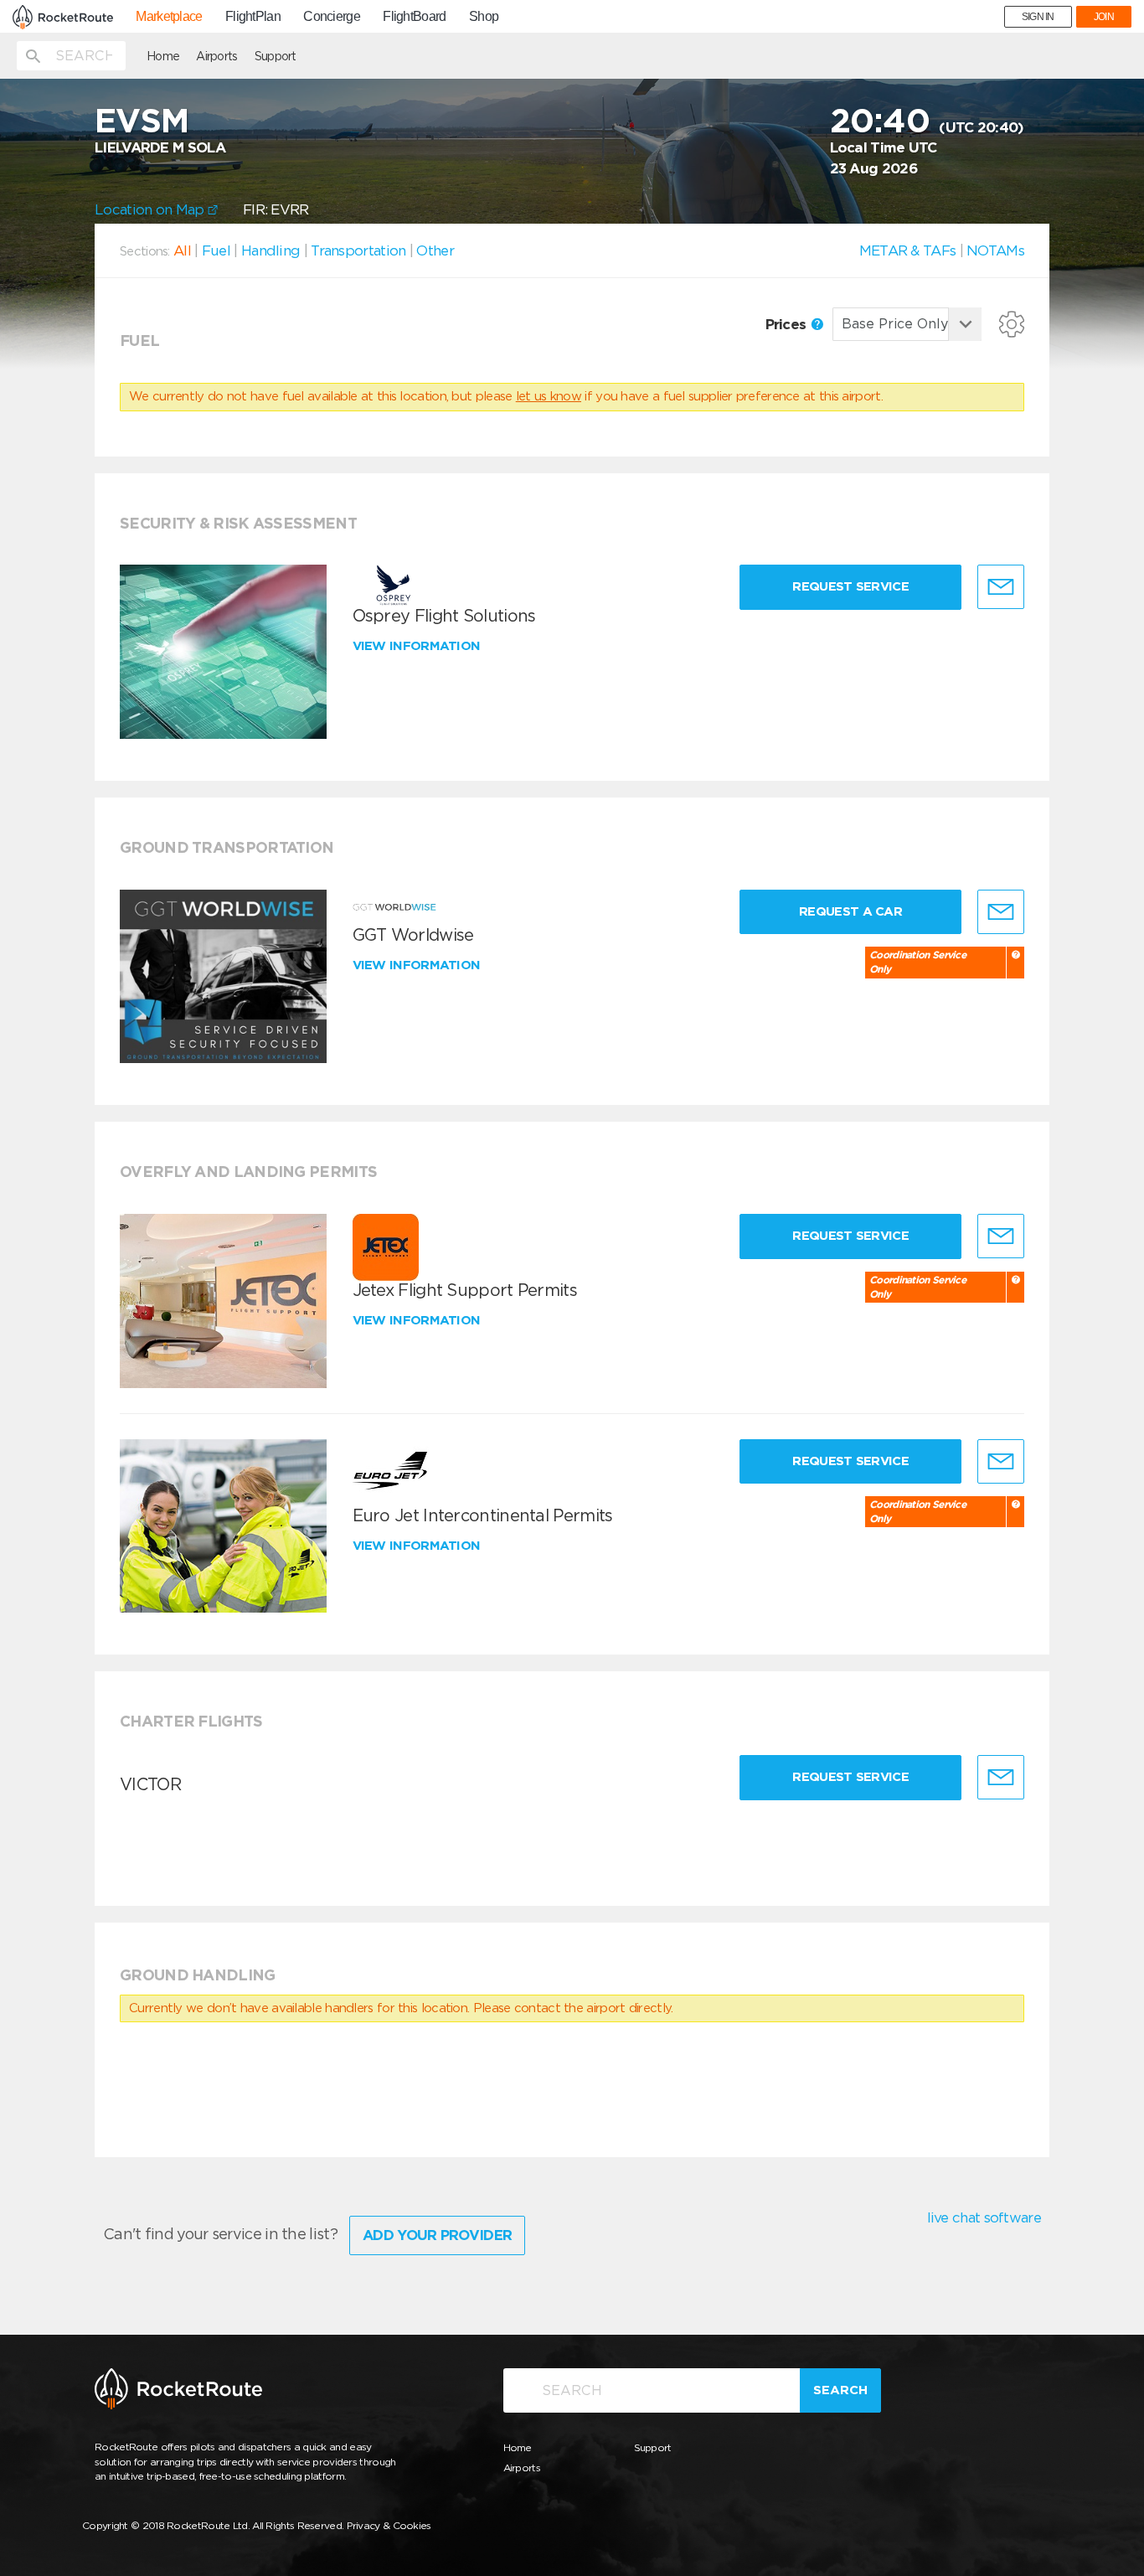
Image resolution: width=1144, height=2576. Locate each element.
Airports (216, 56)
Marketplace (169, 17)
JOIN (1104, 17)
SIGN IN (1038, 17)
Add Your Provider (437, 2235)
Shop (484, 17)
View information (418, 646)
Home (163, 56)
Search (840, 2390)
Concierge (332, 17)
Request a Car (850, 911)
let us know (549, 396)
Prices (788, 324)
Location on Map (151, 209)
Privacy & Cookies (389, 2525)
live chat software (984, 2217)
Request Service (850, 586)
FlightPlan (253, 17)
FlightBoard (414, 17)
